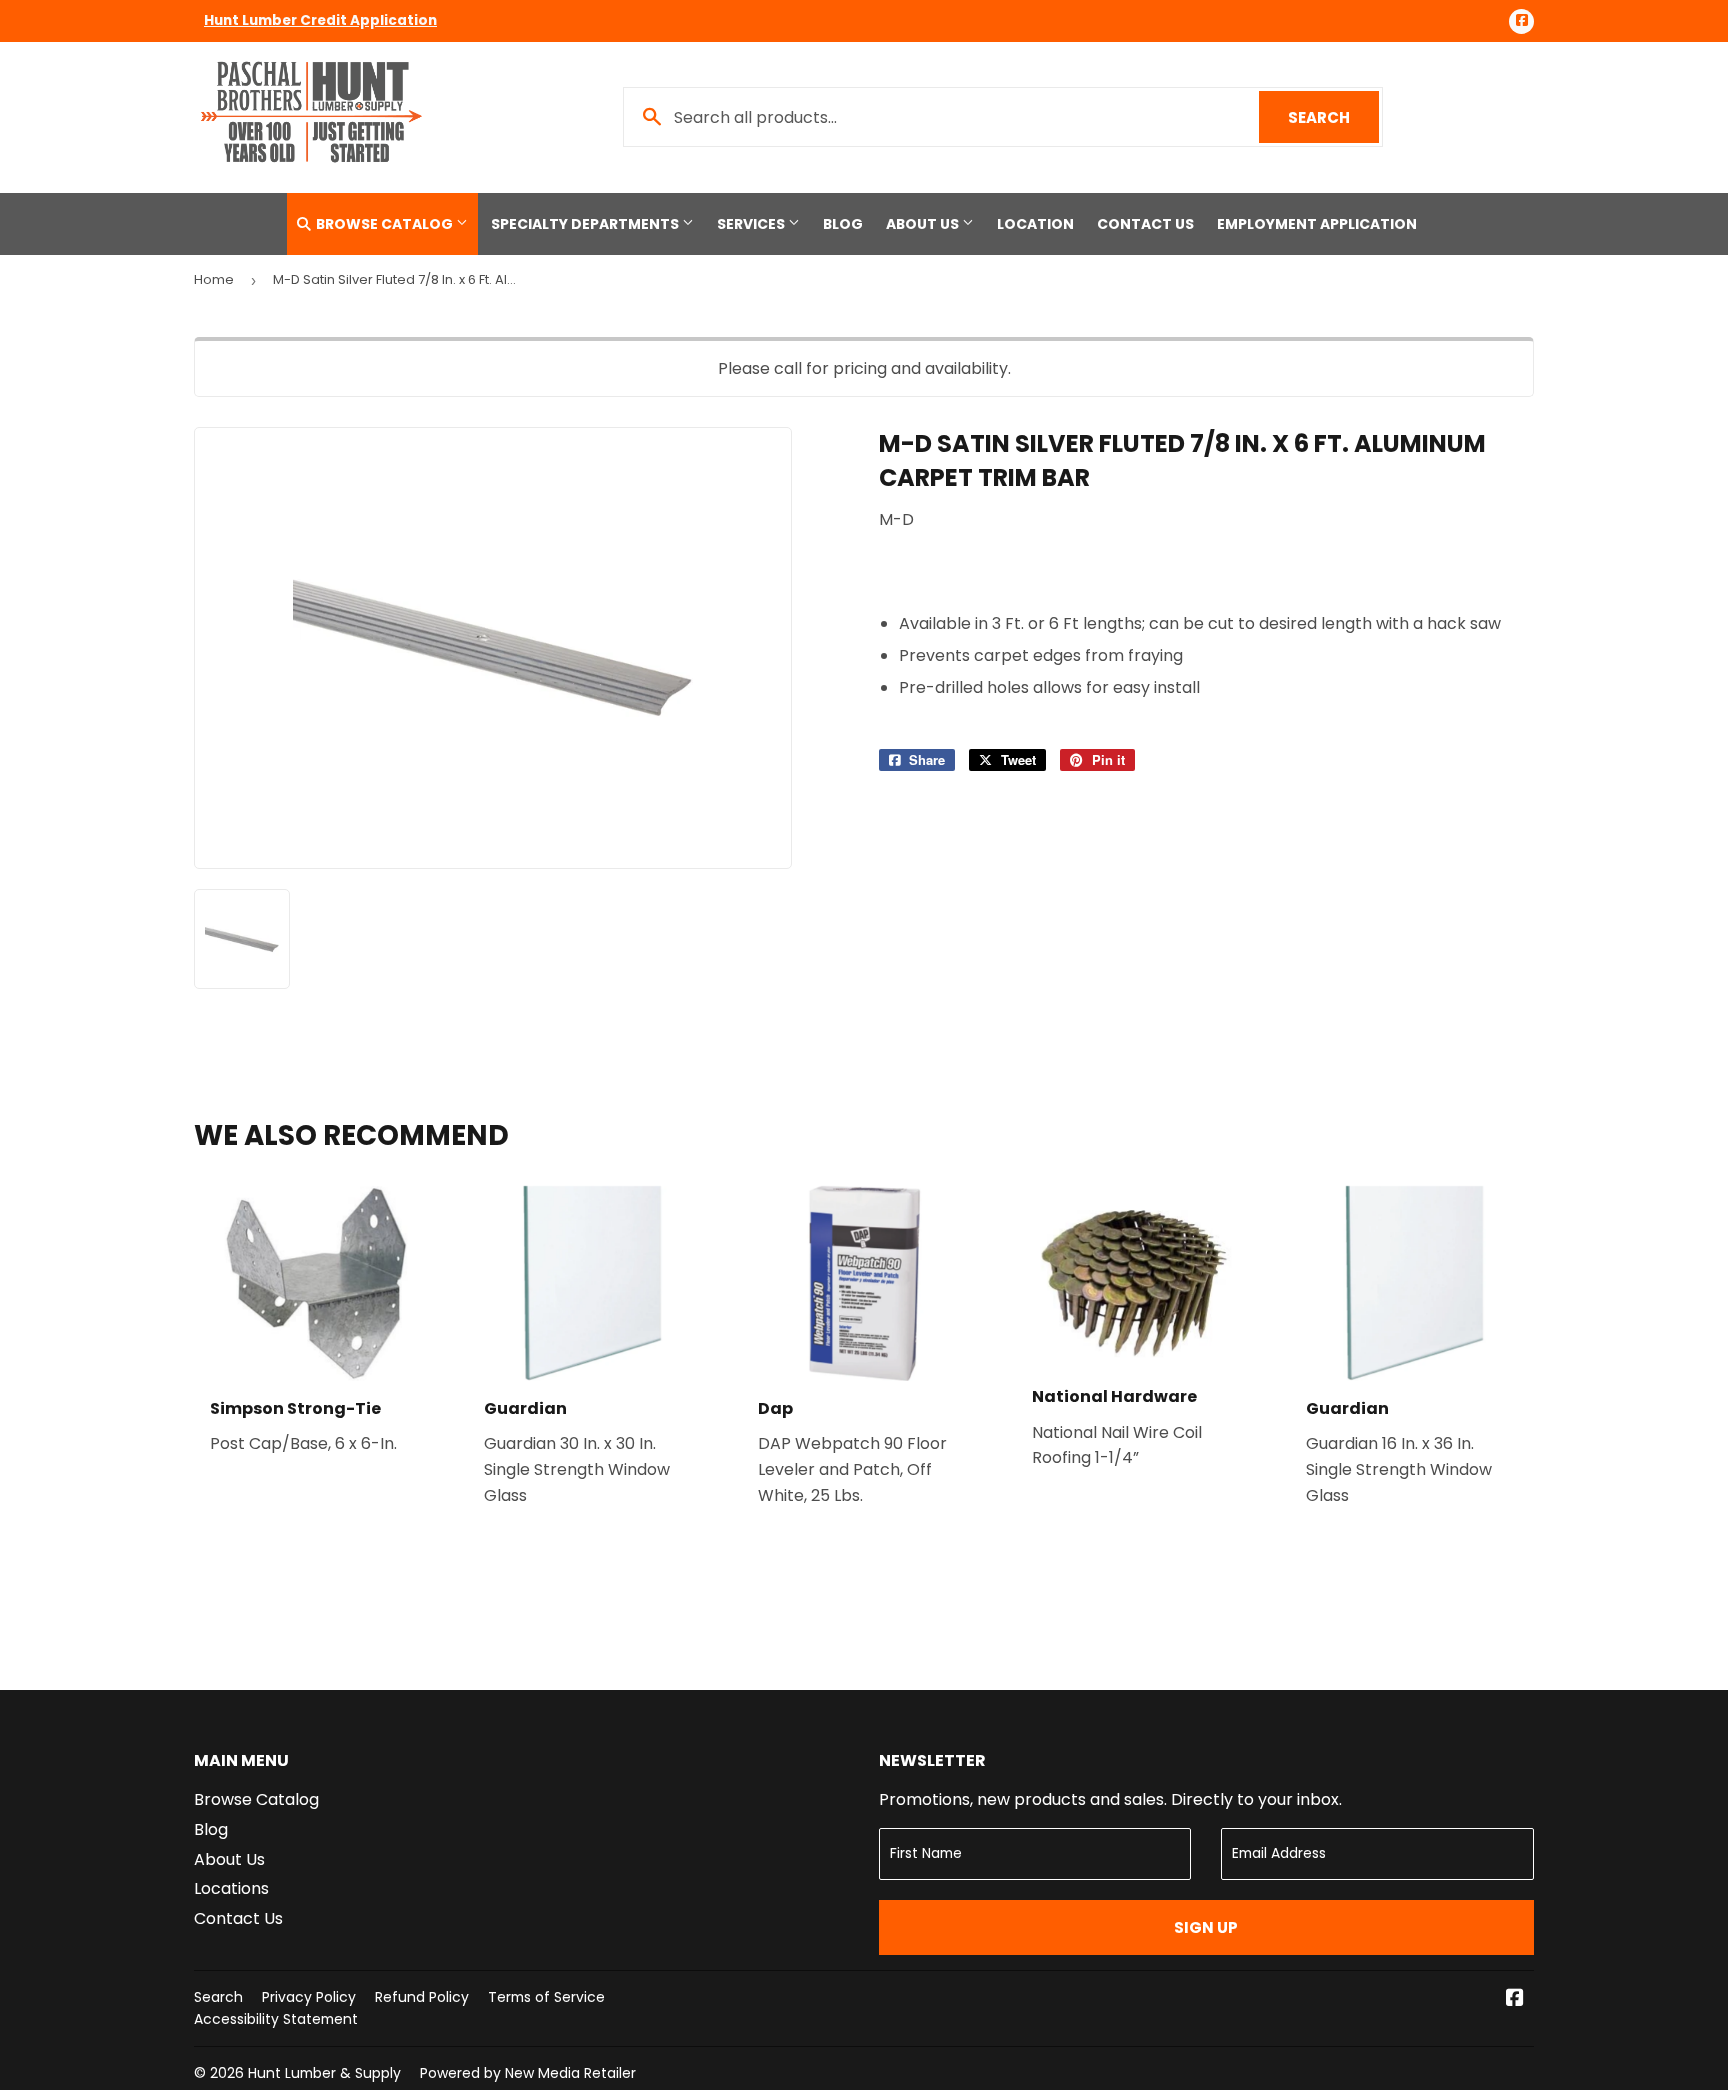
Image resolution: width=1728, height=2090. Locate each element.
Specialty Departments (586, 224)
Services (752, 224)
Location (1035, 224)
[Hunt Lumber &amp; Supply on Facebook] (1515, 1999)
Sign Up (1206, 1927)
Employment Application (1317, 224)
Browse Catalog (384, 224)
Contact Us (1145, 224)
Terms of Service (546, 1997)
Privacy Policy (309, 1997)
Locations (231, 1888)
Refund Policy (422, 1997)
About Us (924, 224)
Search (1333, 117)
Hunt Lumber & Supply (324, 2073)
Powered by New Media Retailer (528, 2073)
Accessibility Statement (276, 2019)
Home (214, 279)
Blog (843, 224)
